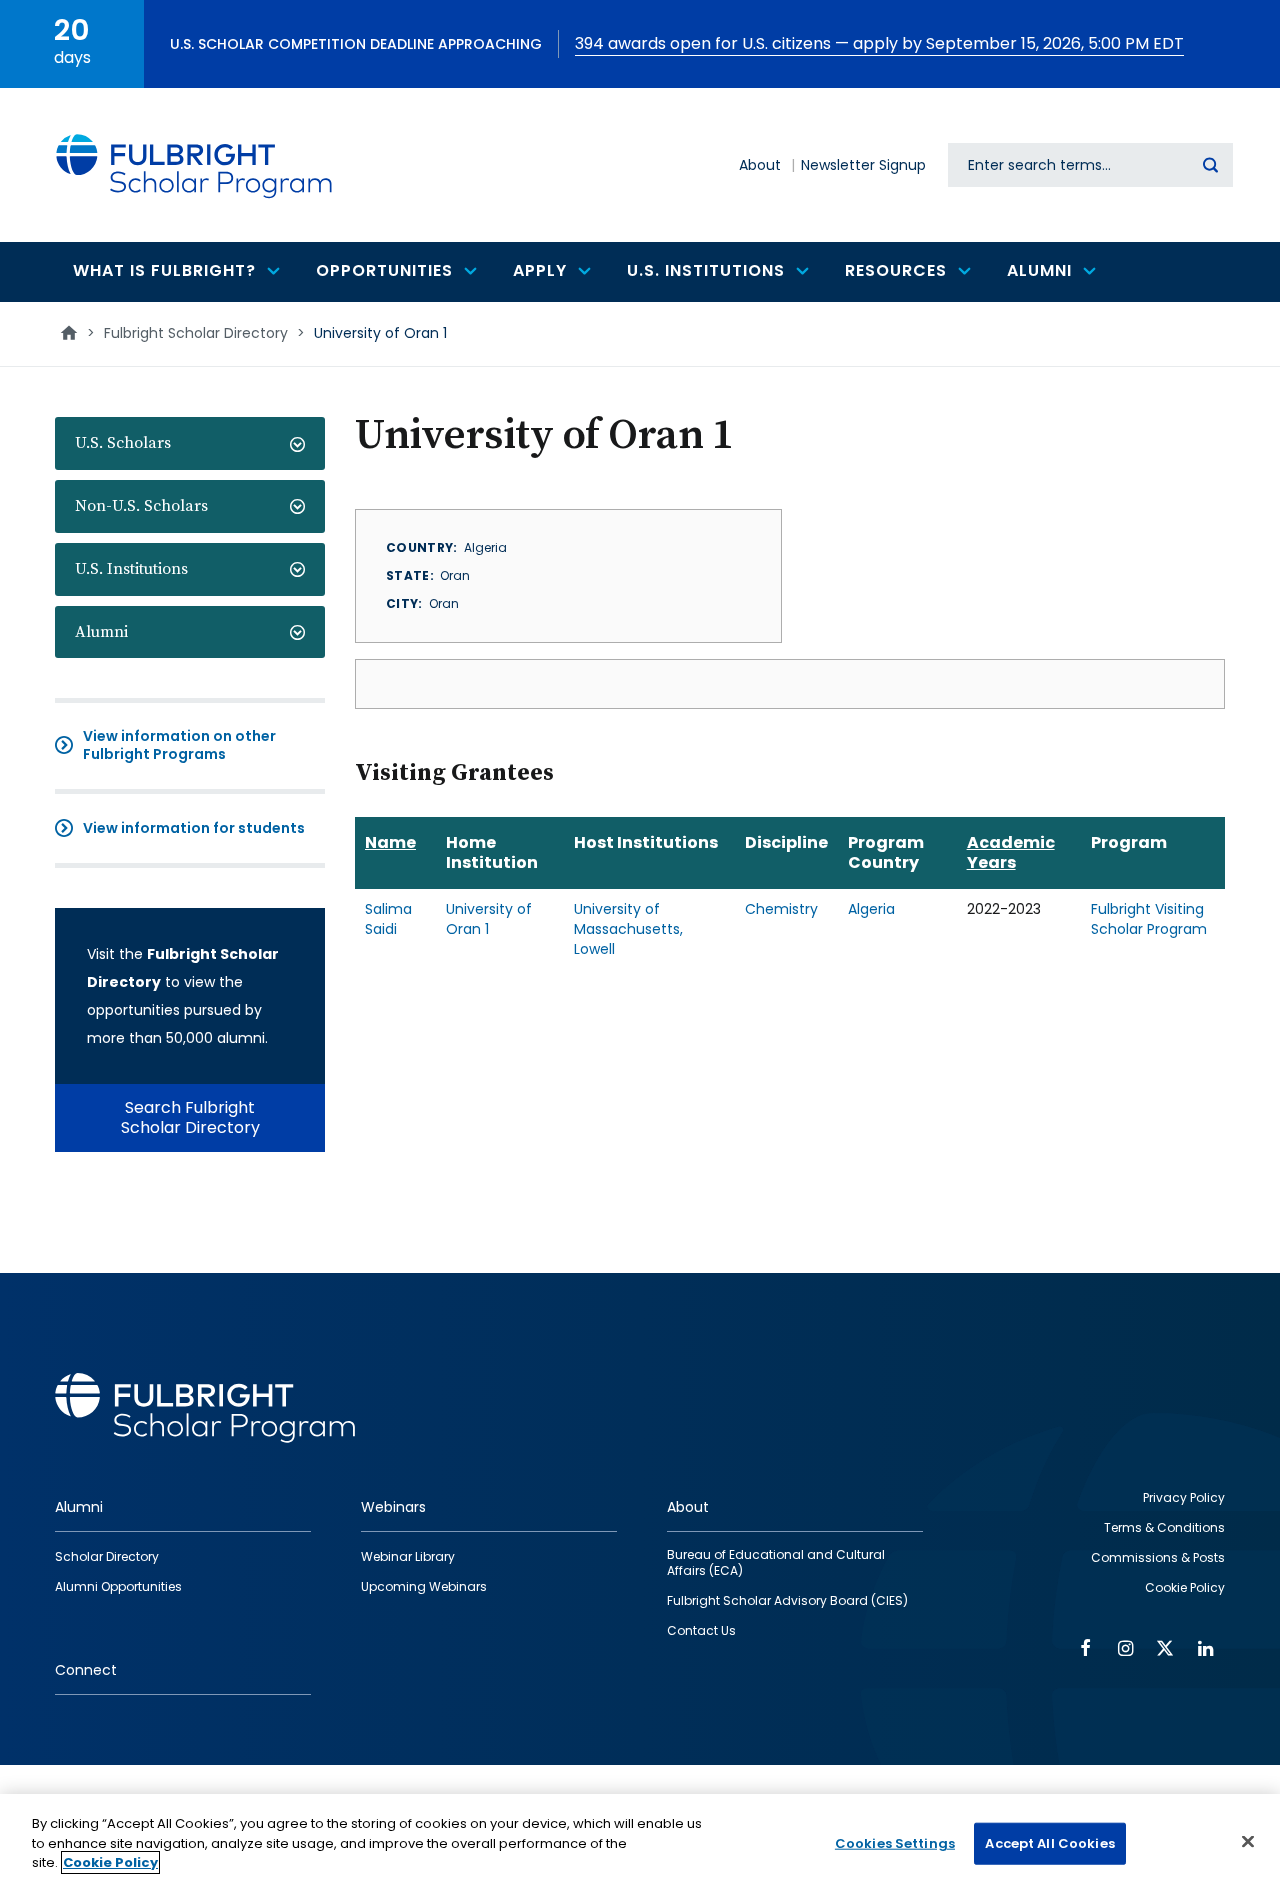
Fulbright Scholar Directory (196, 333)
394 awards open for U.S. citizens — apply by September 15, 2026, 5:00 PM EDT (879, 43)
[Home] (195, 165)
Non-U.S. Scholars (141, 506)
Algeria (871, 909)
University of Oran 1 (489, 919)
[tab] (190, 443)
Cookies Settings (895, 1843)
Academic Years (1011, 852)
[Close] (1248, 1842)
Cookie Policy (110, 1862)
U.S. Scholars (123, 443)
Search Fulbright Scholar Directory (190, 1117)
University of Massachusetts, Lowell (628, 929)
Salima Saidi (388, 919)
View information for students (194, 828)
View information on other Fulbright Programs (179, 745)
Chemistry (781, 909)
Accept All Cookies (1049, 1843)
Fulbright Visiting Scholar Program (1149, 919)
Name (390, 842)
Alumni (101, 632)
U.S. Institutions (131, 569)
